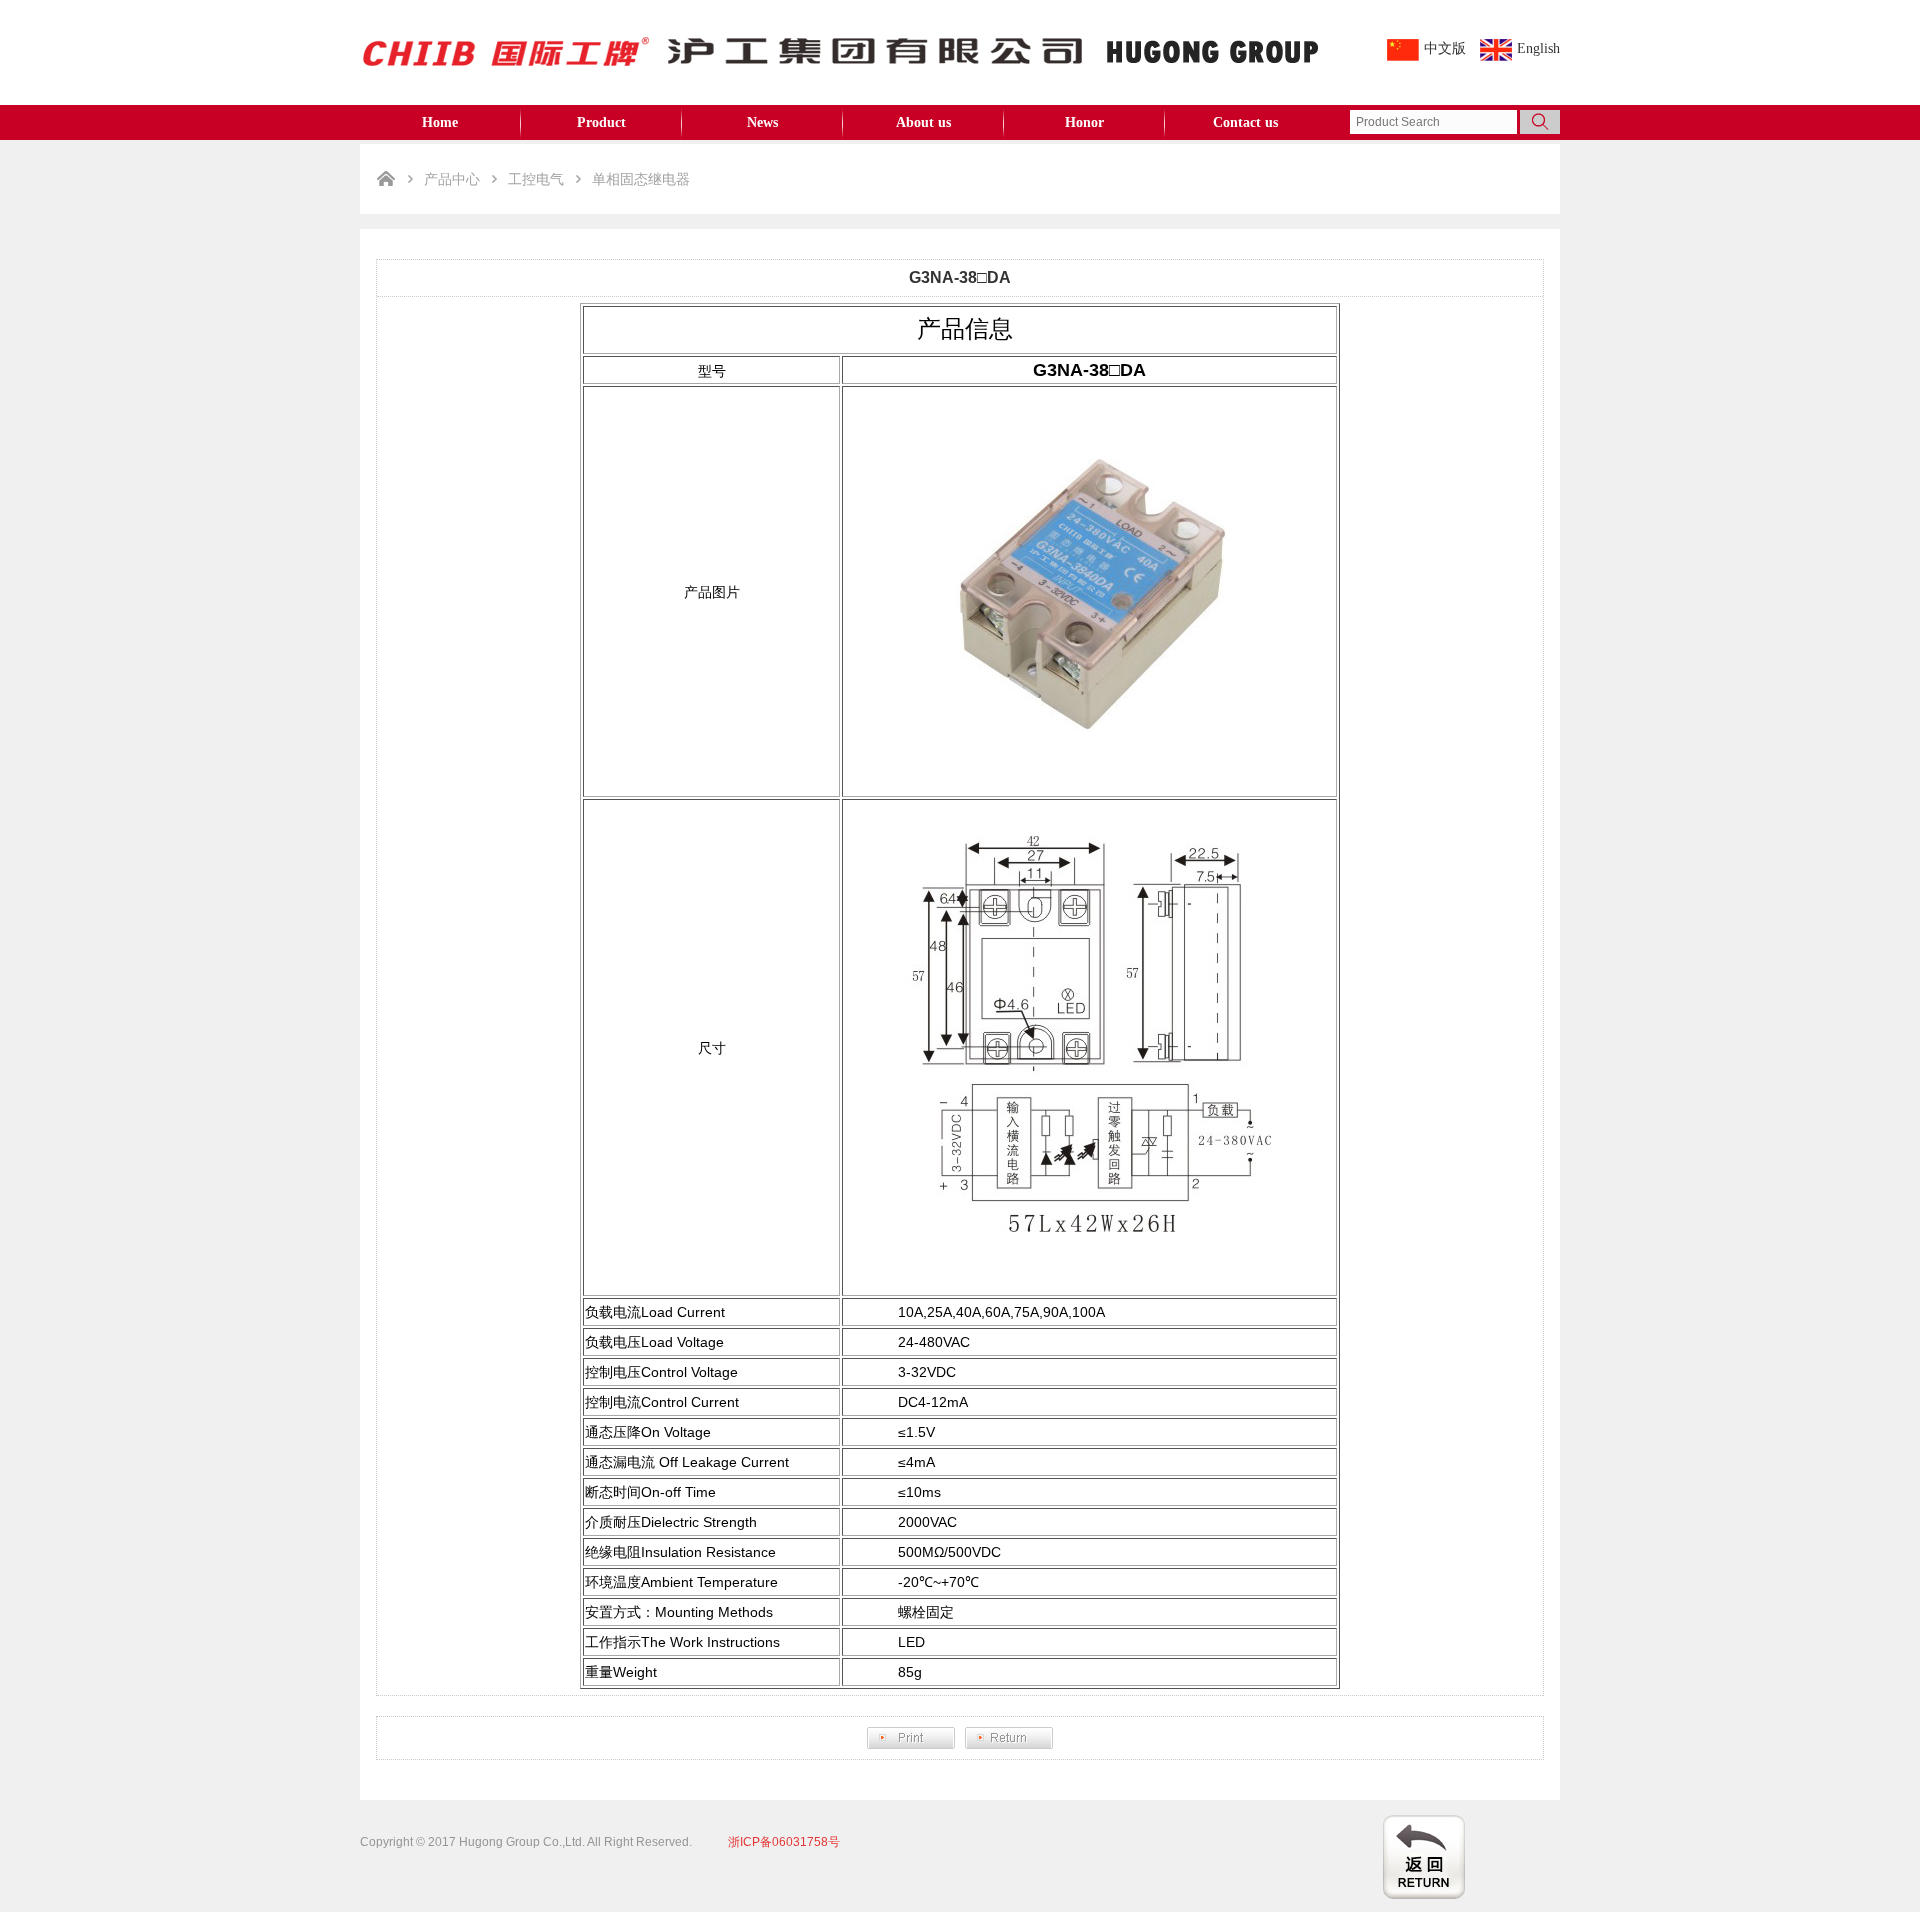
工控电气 (536, 179)
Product (601, 122)
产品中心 (452, 179)
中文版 (1445, 48)
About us (923, 122)
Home (440, 122)
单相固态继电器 (641, 179)
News (762, 122)
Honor (1084, 122)
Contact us (1245, 122)
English (1538, 48)
